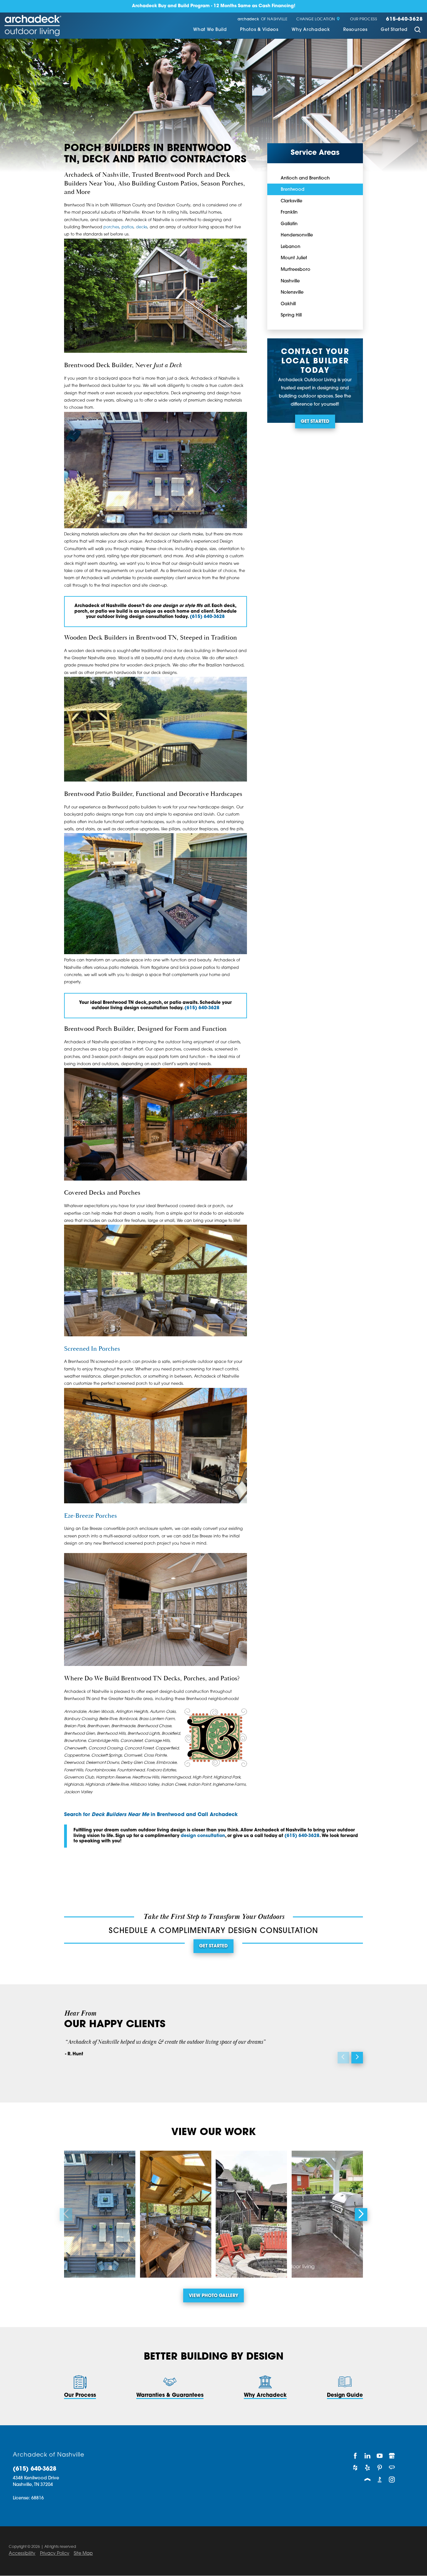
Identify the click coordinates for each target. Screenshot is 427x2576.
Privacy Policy (55, 2554)
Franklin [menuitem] (289, 213)
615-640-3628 (404, 20)
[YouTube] (380, 2456)
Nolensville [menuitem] (292, 293)
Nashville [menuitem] (290, 281)
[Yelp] (367, 2468)
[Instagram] (392, 2479)
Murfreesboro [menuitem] (296, 270)
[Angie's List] (392, 2468)
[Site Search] (417, 31)
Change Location (316, 20)
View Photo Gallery (213, 2296)
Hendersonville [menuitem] (297, 235)
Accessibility (22, 2554)
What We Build (210, 30)
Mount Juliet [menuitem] (294, 258)
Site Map (83, 2554)
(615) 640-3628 (207, 617)
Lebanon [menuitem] (291, 247)
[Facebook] (355, 2456)
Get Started (394, 30)
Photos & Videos (259, 30)
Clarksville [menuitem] (291, 201)
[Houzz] (355, 2468)
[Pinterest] (380, 2468)
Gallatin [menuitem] (289, 224)
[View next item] (357, 2058)
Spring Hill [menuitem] (291, 315)
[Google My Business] (392, 2456)
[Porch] (367, 2479)
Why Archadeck (311, 30)
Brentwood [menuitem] (293, 190)
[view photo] (100, 2214)
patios (128, 227)
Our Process (364, 20)
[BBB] (380, 2479)
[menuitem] (210, 30)
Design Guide (345, 2396)
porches (111, 227)
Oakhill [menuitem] (288, 304)
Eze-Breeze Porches (90, 1516)
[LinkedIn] (367, 2456)
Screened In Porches (92, 1349)
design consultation (203, 1836)
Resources (355, 30)
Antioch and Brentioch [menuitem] (305, 178)
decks (142, 227)
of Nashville (262, 20)
